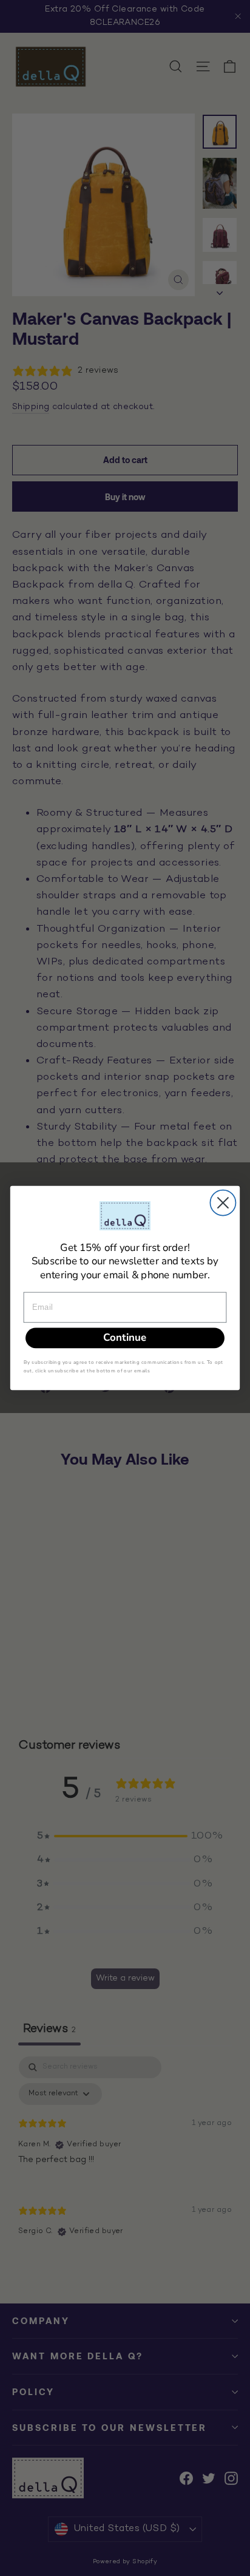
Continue (125, 1337)
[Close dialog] (223, 1203)
